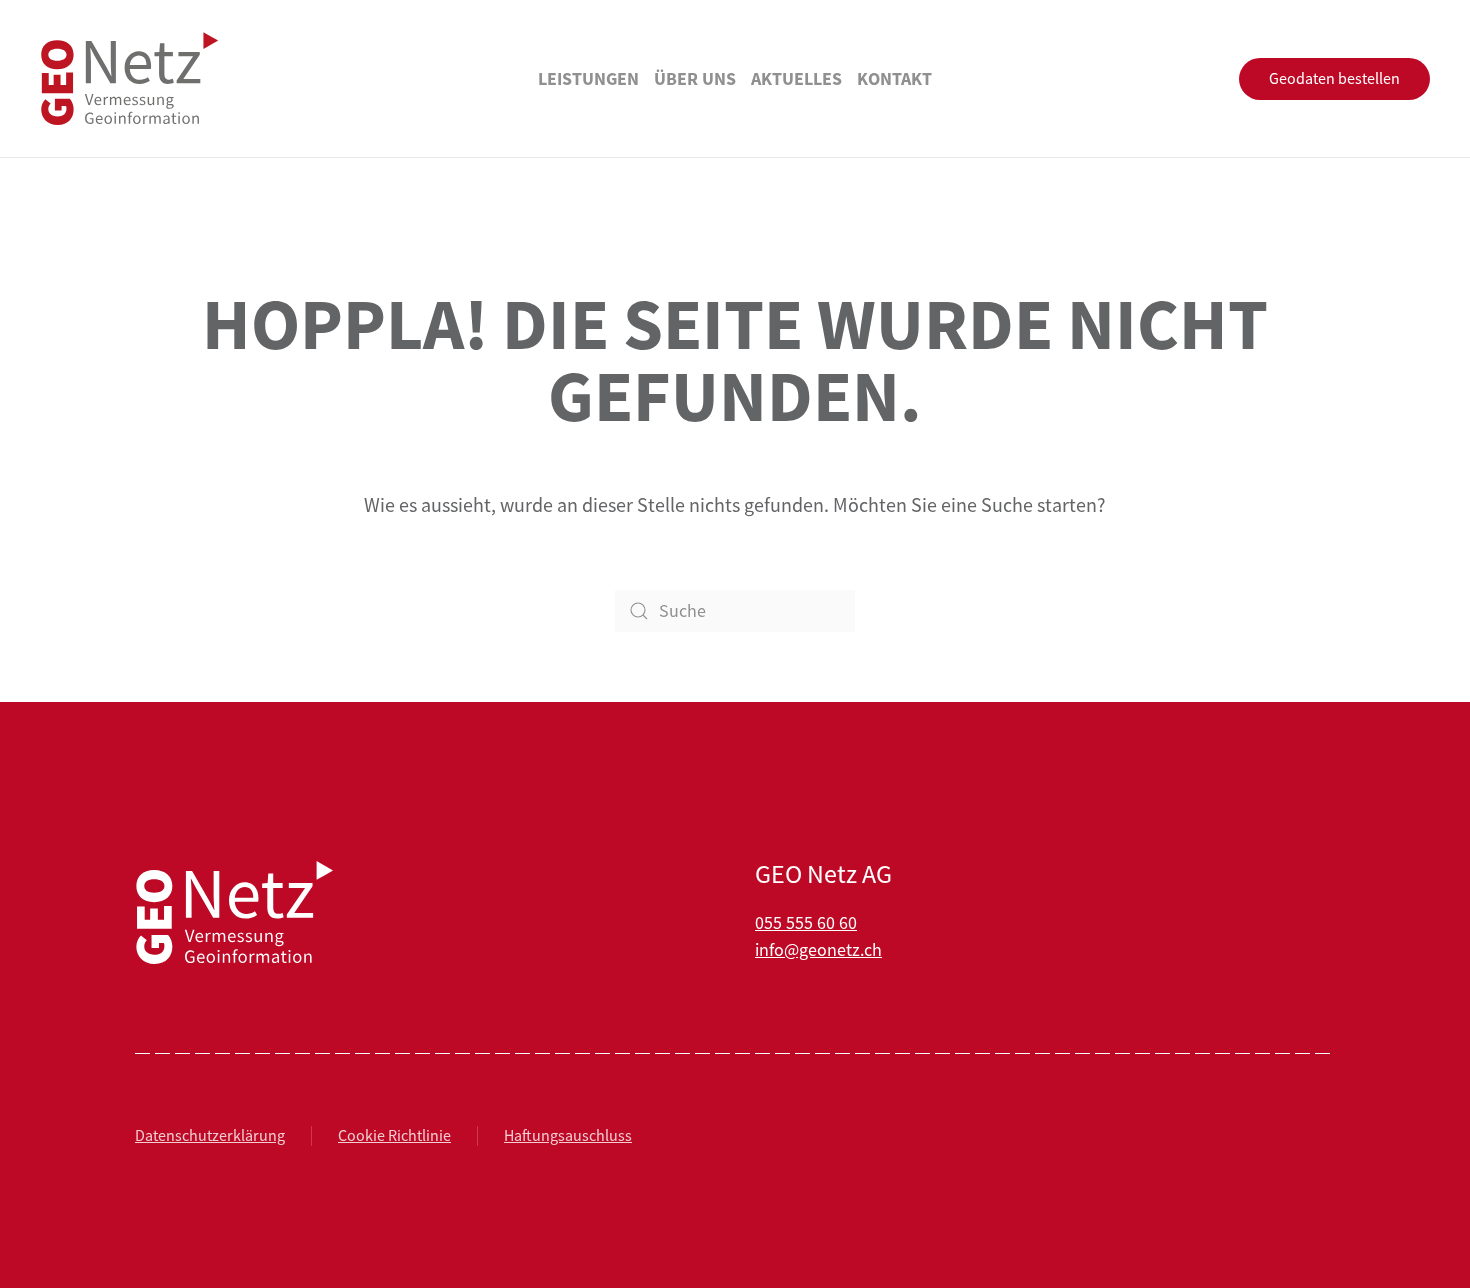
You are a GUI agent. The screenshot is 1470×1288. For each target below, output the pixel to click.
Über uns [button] (695, 78)
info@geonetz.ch (818, 950)
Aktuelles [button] (796, 78)
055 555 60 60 (806, 923)
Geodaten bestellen (1334, 79)
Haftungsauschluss (568, 1136)
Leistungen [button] (588, 78)
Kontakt (894, 78)
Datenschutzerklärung (210, 1136)
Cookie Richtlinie (394, 1136)
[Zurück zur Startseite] (130, 78)
